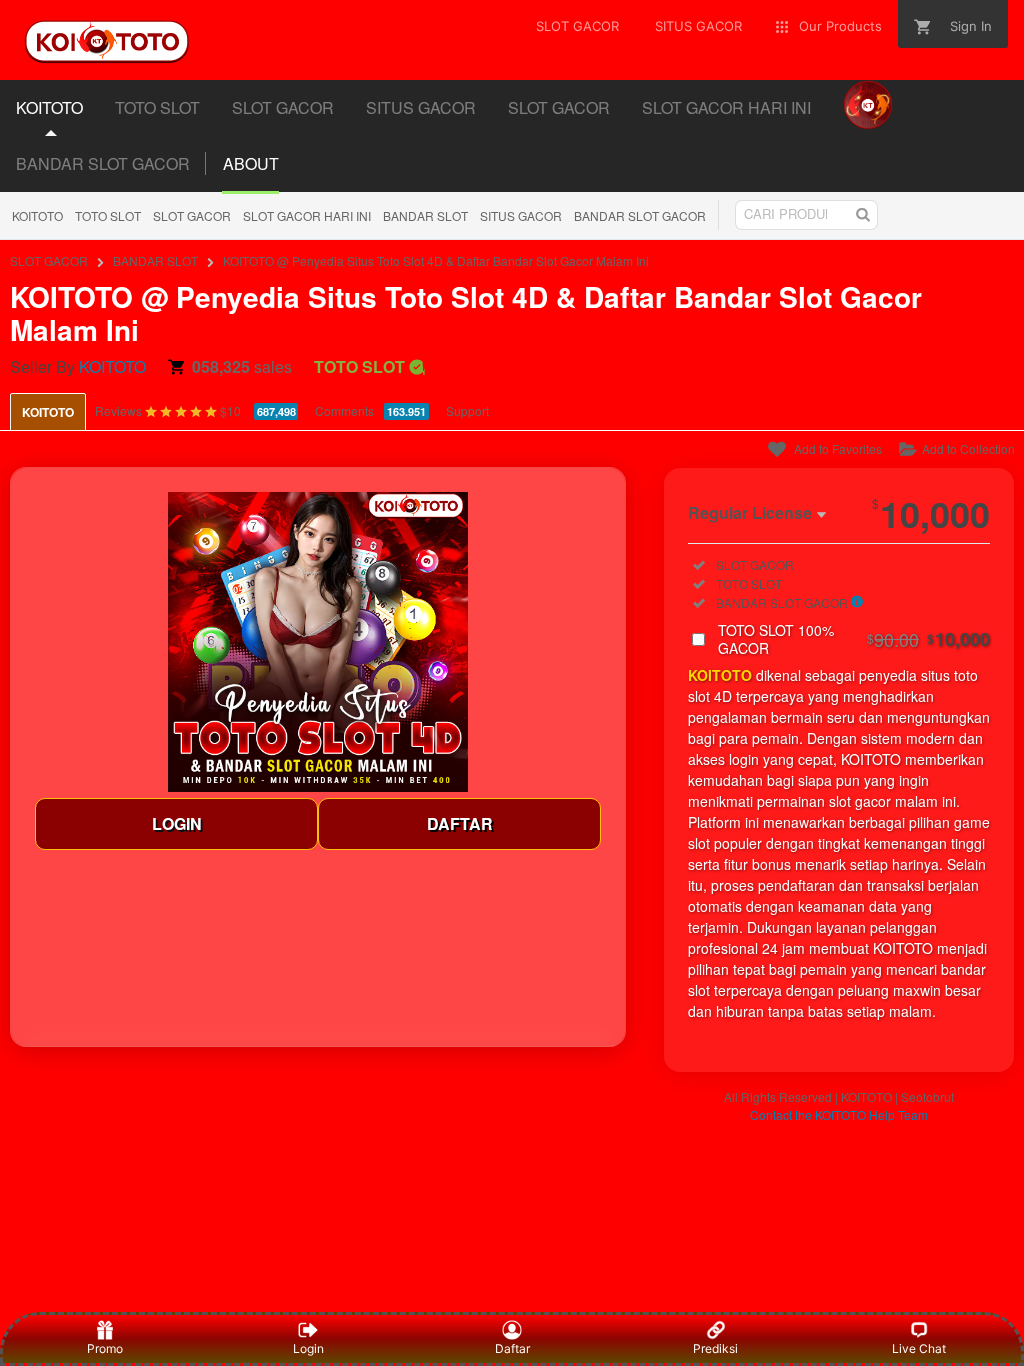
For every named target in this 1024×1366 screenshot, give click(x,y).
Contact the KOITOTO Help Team (839, 1114)
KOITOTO (37, 215)
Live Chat (919, 1348)
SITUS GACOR (521, 215)
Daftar (512, 1348)
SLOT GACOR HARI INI (307, 215)
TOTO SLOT (108, 215)
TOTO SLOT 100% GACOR (854, 639)
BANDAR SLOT (425, 215)
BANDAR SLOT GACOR (103, 163)
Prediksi (715, 1348)
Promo (105, 1348)
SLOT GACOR (192, 215)
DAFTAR (460, 823)
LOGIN (177, 823)
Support (467, 410)
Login (308, 1348)
